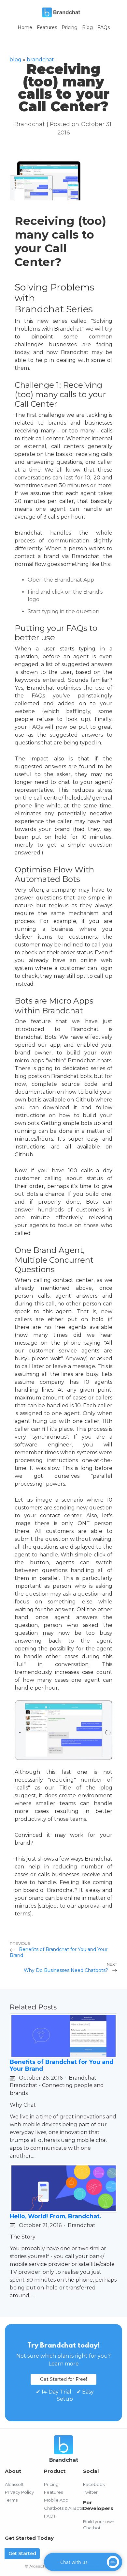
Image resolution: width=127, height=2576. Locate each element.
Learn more (64, 2364)
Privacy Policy (19, 2492)
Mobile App (56, 2500)
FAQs (104, 27)
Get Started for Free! (63, 2379)
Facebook (94, 2484)
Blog (87, 27)
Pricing (70, 27)
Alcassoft (14, 2484)
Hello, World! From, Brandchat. (56, 2216)
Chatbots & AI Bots (63, 2508)
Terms (11, 2500)
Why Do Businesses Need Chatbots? (67, 1970)
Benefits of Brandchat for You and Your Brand (59, 1952)
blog (15, 60)
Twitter (90, 2492)
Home (25, 27)
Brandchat (40, 60)
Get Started (22, 2553)
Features (47, 27)
